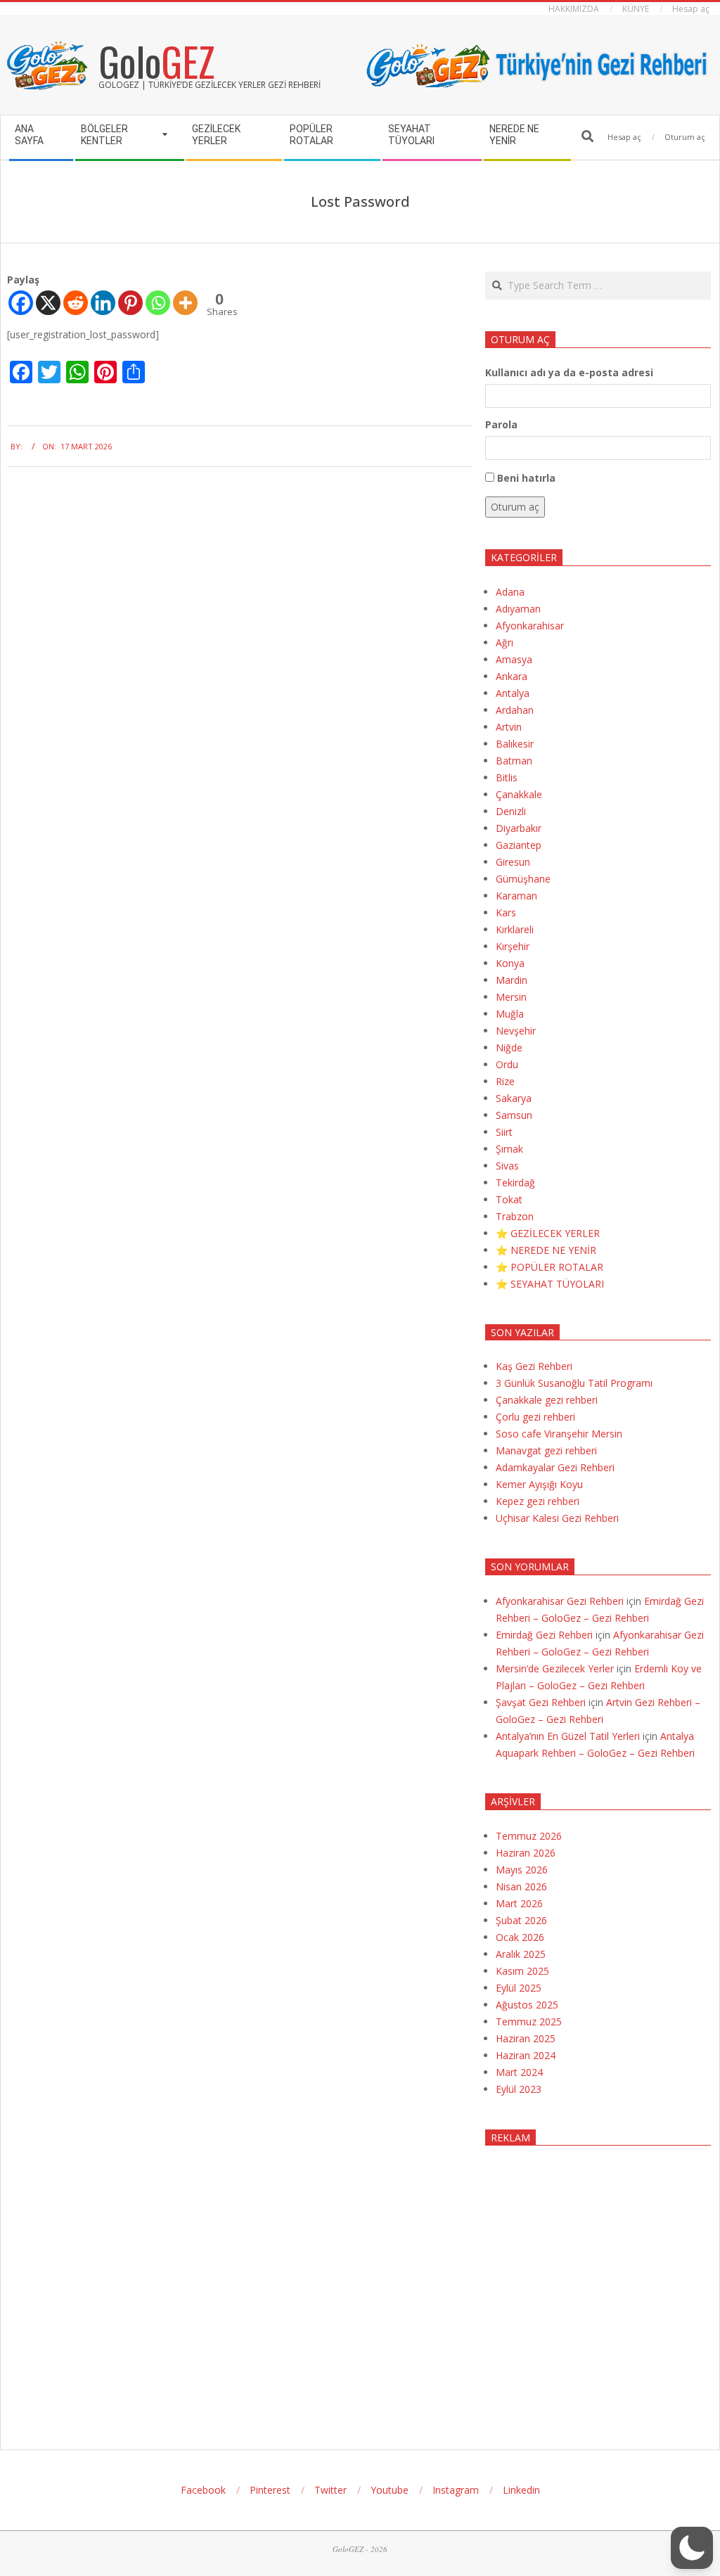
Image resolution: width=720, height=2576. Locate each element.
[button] (692, 2548)
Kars (506, 912)
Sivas (507, 1166)
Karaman (516, 896)
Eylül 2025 (519, 1988)
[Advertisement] (598, 2285)
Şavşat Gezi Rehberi (541, 1702)
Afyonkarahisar (530, 626)
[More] (185, 303)
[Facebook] (21, 303)
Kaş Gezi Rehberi (534, 1366)
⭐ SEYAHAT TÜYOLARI (550, 1284)
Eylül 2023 (519, 2089)
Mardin (512, 980)
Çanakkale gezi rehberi (547, 1400)
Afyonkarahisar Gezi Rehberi (560, 1601)
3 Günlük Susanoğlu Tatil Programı (574, 1383)
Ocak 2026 (520, 1937)
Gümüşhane (523, 879)
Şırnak (509, 1149)
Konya (510, 963)
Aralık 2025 (521, 1954)
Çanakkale (519, 794)
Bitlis (507, 777)
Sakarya (514, 1098)
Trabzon (515, 1216)
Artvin (509, 727)
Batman (514, 761)
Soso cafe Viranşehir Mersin (559, 1434)
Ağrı (504, 642)
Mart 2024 (519, 2072)
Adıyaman (518, 609)
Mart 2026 (519, 1903)
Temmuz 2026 (529, 1836)
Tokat (509, 1199)
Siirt (504, 1132)
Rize (505, 1081)
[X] (48, 303)
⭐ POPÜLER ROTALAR (549, 1267)
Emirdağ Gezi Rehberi (544, 1635)
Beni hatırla (526, 478)
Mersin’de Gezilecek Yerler (555, 1668)
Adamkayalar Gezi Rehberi (555, 1467)
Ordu (507, 1064)
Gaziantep (519, 845)
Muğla (510, 1014)
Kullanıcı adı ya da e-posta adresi (569, 372)
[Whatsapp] (158, 303)
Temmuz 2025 (529, 2021)
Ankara (512, 676)
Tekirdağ (515, 1183)
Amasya (514, 659)
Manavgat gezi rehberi (546, 1450)
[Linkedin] (103, 303)
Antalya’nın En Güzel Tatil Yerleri (568, 1736)
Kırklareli (515, 929)
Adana (510, 592)
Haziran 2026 (526, 1853)
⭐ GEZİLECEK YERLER (548, 1233)
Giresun (513, 862)
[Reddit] (76, 303)
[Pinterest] (130, 303)
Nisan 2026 (521, 1886)
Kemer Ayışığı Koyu (539, 1484)
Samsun (514, 1115)
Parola (501, 424)
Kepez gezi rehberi (538, 1501)
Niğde (509, 1047)
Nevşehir (516, 1031)
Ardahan (515, 710)
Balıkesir (515, 744)
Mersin (511, 997)
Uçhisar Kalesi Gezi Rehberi (557, 1518)
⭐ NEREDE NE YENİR (546, 1250)
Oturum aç (515, 507)
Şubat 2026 (521, 1920)
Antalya (513, 693)
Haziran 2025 (526, 2038)
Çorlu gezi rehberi (535, 1417)
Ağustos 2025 (527, 2005)
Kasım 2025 (522, 1971)
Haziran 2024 (526, 2055)
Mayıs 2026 (522, 1870)
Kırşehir (513, 946)
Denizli (511, 811)
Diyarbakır (519, 828)
